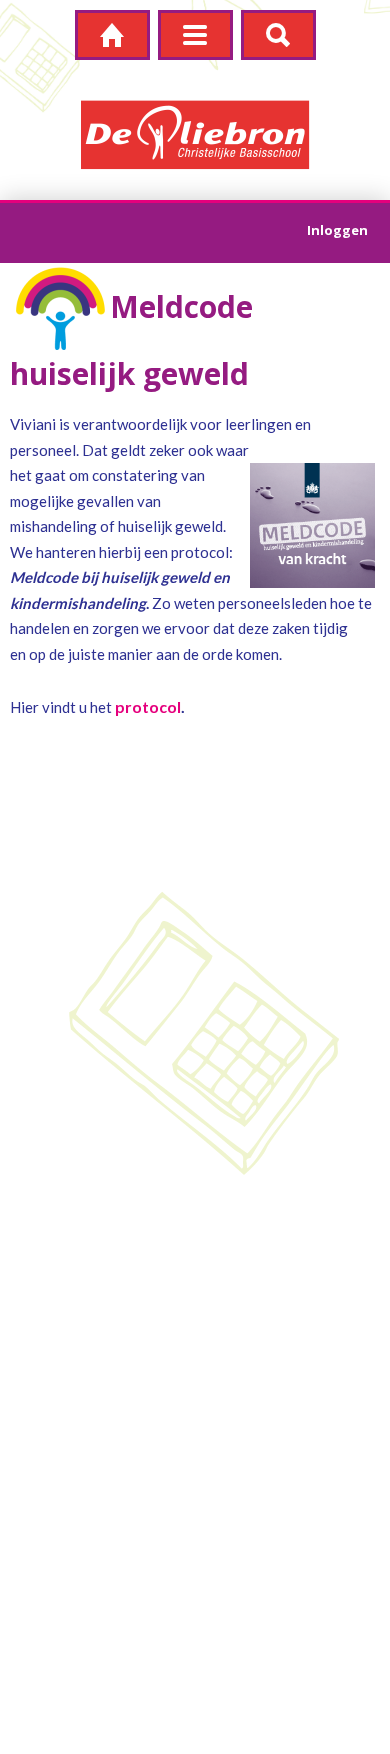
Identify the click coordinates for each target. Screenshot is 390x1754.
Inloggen (337, 230)
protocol (148, 706)
